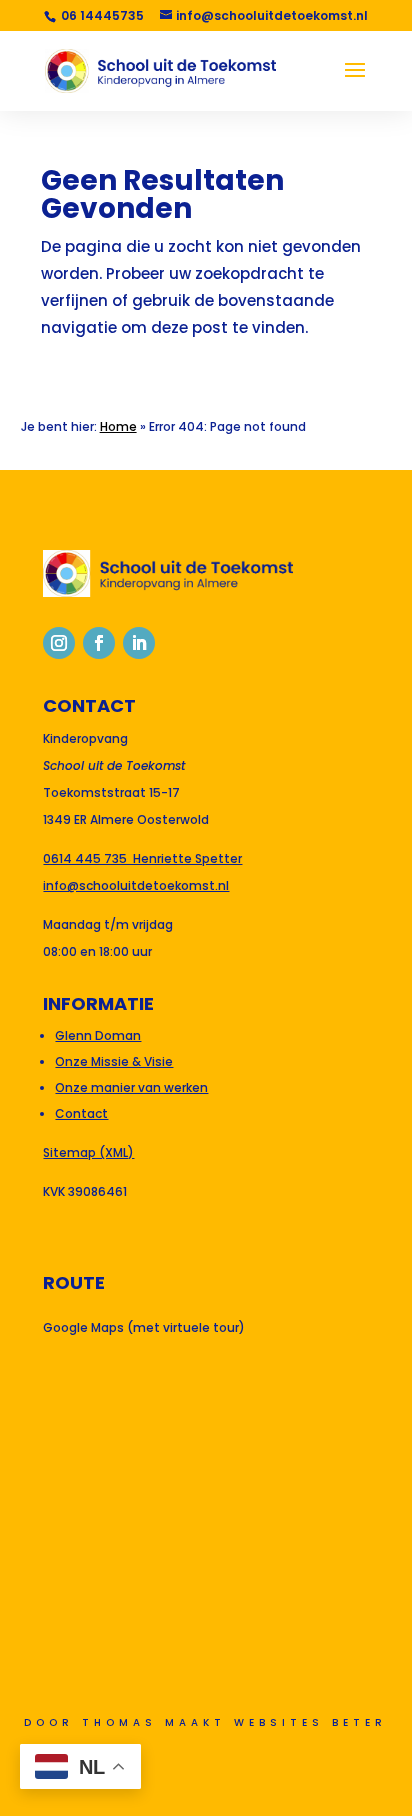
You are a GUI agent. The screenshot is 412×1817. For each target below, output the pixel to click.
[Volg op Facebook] (99, 643)
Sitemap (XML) (88, 1152)
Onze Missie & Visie (114, 1061)
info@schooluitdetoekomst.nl (136, 885)
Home (118, 426)
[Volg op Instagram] (59, 643)
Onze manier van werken (131, 1087)
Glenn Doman (98, 1035)
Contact (81, 1113)
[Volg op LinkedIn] (139, 643)
